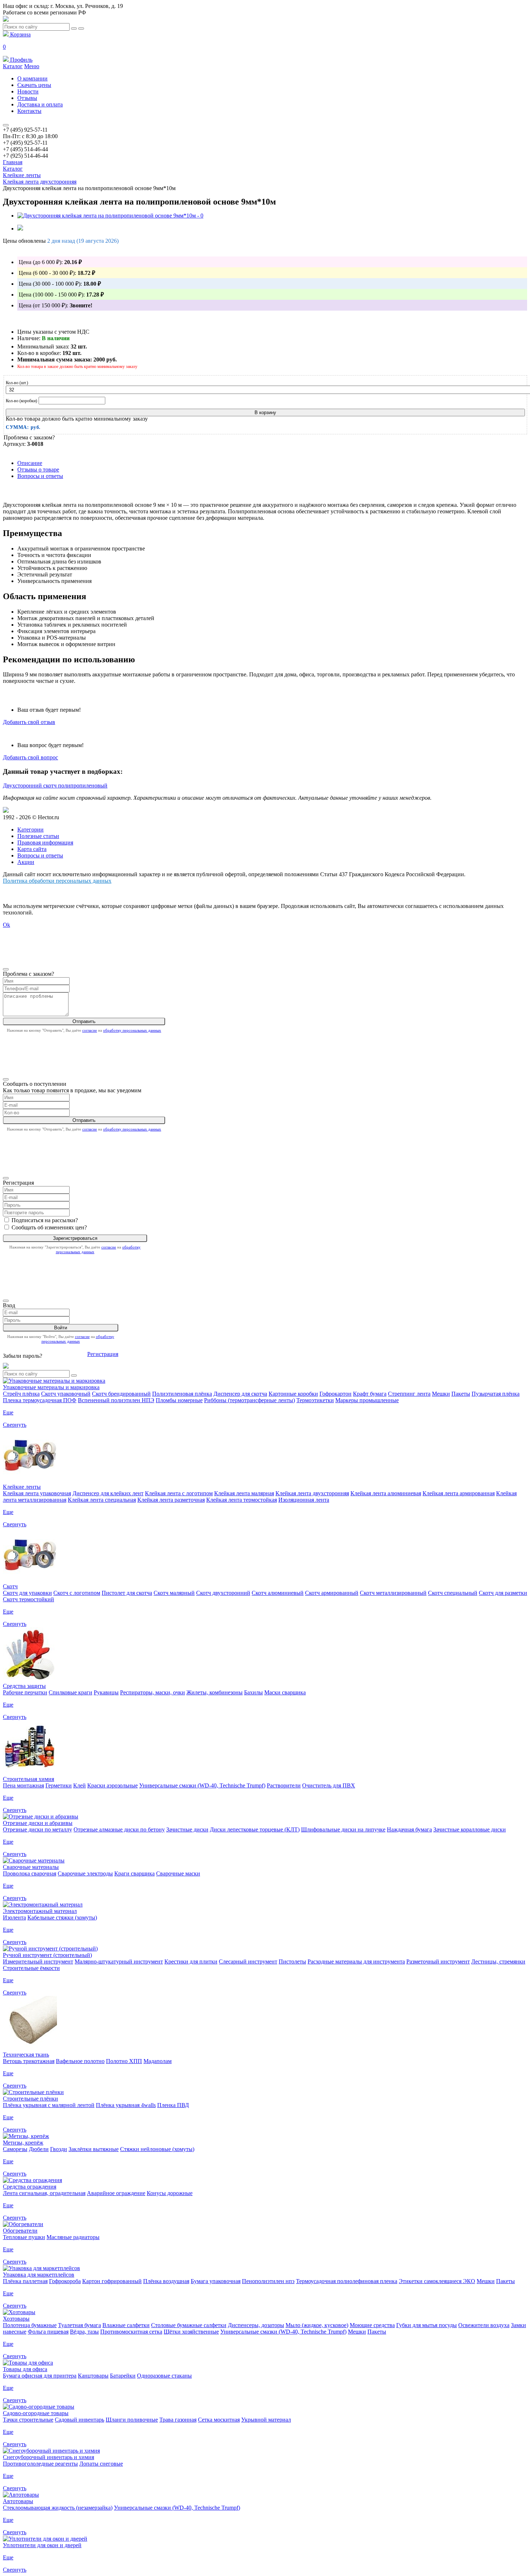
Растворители (284, 1785)
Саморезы (15, 2149)
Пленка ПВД (173, 2105)
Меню (32, 66)
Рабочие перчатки (25, 1692)
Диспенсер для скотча (240, 1394)
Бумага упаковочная (216, 2281)
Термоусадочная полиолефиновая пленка (347, 2281)
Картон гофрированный (112, 2281)
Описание (30, 463)
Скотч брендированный (121, 1394)
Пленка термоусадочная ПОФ (40, 1400)
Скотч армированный (332, 1593)
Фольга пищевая (48, 2332)
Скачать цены (34, 85)
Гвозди (59, 2149)
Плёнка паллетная (25, 2281)
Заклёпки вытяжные (94, 2149)
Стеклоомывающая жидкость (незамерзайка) (58, 2508)
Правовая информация (45, 842)
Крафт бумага (370, 1394)
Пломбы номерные (179, 1400)
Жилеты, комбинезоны (215, 1692)
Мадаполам (158, 2061)
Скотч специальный (453, 1593)
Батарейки (123, 2376)
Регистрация (103, 1354)
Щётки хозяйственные (191, 2332)
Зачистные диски (187, 1829)
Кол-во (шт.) (17, 383)
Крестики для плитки (191, 1961)
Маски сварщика (285, 1692)
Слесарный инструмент (248, 1961)
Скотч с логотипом (77, 1593)
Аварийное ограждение (116, 2193)
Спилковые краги (70, 1692)
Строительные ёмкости (31, 1968)
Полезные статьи (38, 836)
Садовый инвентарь (79, 2420)
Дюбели (39, 2149)
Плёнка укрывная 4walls (126, 2105)
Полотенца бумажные (30, 2325)
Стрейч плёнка (21, 1394)
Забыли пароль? (23, 1356)
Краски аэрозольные (112, 1785)
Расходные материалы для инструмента (356, 1961)
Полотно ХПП (124, 2061)
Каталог (13, 66)
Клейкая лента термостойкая (242, 1500)
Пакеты (461, 1394)
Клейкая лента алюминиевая (386, 1493)
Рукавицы (106, 1692)
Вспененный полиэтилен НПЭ (116, 1400)
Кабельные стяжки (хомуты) (62, 1917)
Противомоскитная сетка (131, 2332)
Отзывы (27, 98)
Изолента (14, 1917)
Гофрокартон (335, 1394)
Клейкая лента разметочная (171, 1500)
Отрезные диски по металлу (37, 1829)
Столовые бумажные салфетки (189, 2325)
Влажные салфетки (126, 2325)
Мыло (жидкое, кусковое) (317, 2325)
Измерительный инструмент (38, 1961)
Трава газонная (178, 2420)
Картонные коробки (293, 1394)
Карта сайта (32, 849)
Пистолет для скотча (127, 1593)
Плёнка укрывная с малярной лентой (49, 2105)
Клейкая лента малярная (244, 1493)
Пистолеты (292, 1961)
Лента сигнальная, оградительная (44, 2193)
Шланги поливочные (132, 2420)
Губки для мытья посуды (427, 2325)
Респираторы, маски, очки (153, 1692)
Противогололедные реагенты (40, 2464)
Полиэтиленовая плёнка (182, 1394)
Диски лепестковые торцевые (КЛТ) (255, 1829)
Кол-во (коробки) (21, 401)
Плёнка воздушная (166, 2281)
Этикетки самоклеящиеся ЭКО (437, 2281)
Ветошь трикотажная (29, 2061)
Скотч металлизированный (393, 1593)
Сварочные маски (178, 1873)
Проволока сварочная (30, 1873)
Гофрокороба (65, 2281)
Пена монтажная (23, 1785)
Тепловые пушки (24, 2237)
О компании (32, 78)
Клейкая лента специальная (102, 1500)
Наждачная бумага (409, 1829)
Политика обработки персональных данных (57, 881)
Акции (26, 862)
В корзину (265, 412)
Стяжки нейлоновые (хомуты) (157, 2149)
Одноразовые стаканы (164, 2376)
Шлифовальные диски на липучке (343, 1829)
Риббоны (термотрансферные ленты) (249, 1400)
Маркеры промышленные (367, 1400)
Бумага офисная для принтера (40, 2376)
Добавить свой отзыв (29, 722)
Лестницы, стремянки (498, 1961)
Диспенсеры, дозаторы (256, 2325)
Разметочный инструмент (438, 1961)
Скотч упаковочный (66, 1394)
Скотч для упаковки (27, 1593)
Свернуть (15, 1425)
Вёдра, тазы (84, 2332)
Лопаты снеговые (101, 2464)
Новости (28, 91)
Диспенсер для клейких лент (108, 1493)
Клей (79, 1785)
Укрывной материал (266, 2420)
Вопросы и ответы (40, 476)
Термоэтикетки (315, 1400)
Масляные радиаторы (73, 2237)
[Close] (6, 969)
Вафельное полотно (80, 2061)
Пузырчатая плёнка (496, 1394)
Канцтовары (93, 2376)
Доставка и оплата (40, 104)
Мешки (441, 1394)
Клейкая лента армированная (459, 1493)
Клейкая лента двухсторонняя (312, 1493)
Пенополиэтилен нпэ (268, 2281)
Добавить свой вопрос (30, 757)
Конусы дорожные (170, 2193)
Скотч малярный (174, 1593)
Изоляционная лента (304, 1500)
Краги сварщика (134, 1873)
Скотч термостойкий (28, 1599)
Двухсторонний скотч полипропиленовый (55, 785)
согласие (90, 1030)
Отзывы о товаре (38, 469)
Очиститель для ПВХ (329, 1785)
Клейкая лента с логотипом (179, 1493)
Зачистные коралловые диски (470, 1829)
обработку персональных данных (132, 1030)
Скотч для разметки (503, 1593)
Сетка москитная (219, 2420)
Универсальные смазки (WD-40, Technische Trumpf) (202, 1785)
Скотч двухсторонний (223, 1593)
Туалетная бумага (79, 2325)
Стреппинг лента (409, 1394)
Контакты (29, 111)
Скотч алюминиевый (278, 1593)
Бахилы (253, 1692)
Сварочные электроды (85, 1873)
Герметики (59, 1785)
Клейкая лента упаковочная (37, 1493)
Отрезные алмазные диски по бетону (119, 1829)
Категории (30, 830)
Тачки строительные (28, 2420)
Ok (6, 925)
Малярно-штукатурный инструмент (119, 1961)
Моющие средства (372, 2325)
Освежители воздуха (484, 2325)
